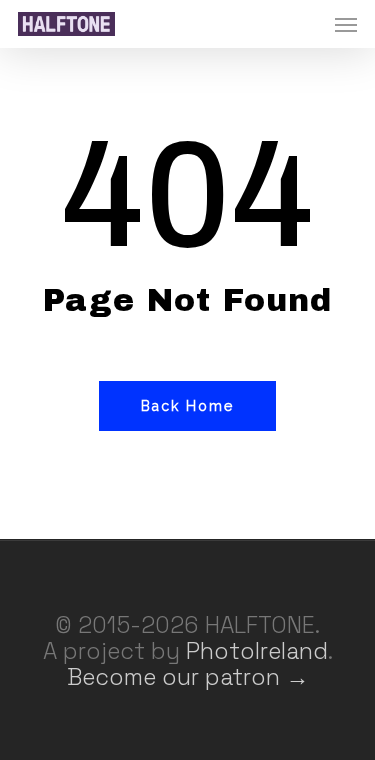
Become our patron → (188, 677)
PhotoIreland (257, 651)
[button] (346, 24)
